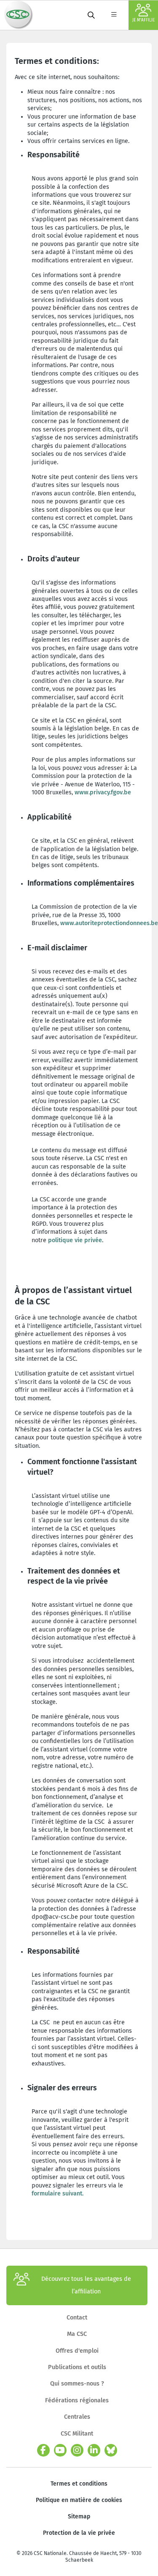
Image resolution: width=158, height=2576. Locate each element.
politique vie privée (75, 1240)
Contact (77, 2318)
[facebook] (43, 2450)
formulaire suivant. (58, 2194)
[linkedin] (94, 2450)
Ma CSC (77, 2334)
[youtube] (60, 2450)
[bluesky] (111, 2450)
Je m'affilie (143, 20)
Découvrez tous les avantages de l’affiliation (86, 2285)
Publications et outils (77, 2367)
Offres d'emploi (77, 2351)
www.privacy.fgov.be (103, 792)
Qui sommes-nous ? (77, 2384)
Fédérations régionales (77, 2400)
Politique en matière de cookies (79, 2500)
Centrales (77, 2417)
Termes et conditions (79, 2484)
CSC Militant (77, 2434)
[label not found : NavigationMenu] (114, 15)
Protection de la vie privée (79, 2533)
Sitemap (79, 2516)
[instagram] (77, 2450)
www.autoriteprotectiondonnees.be (109, 923)
